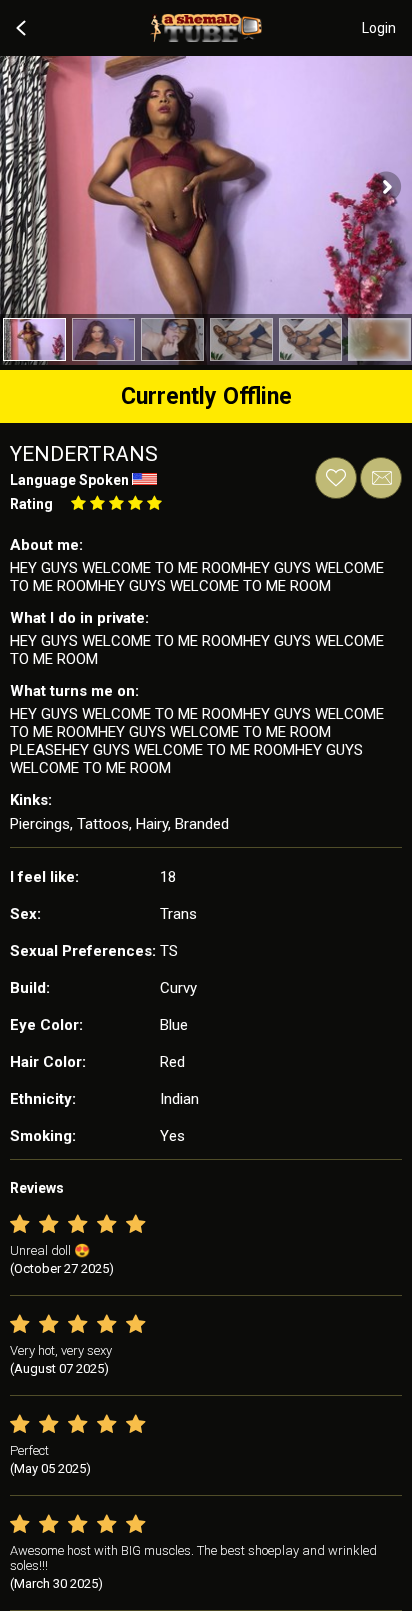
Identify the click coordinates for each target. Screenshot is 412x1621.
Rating (31, 504)
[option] (34, 339)
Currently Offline (206, 396)
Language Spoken (69, 480)
